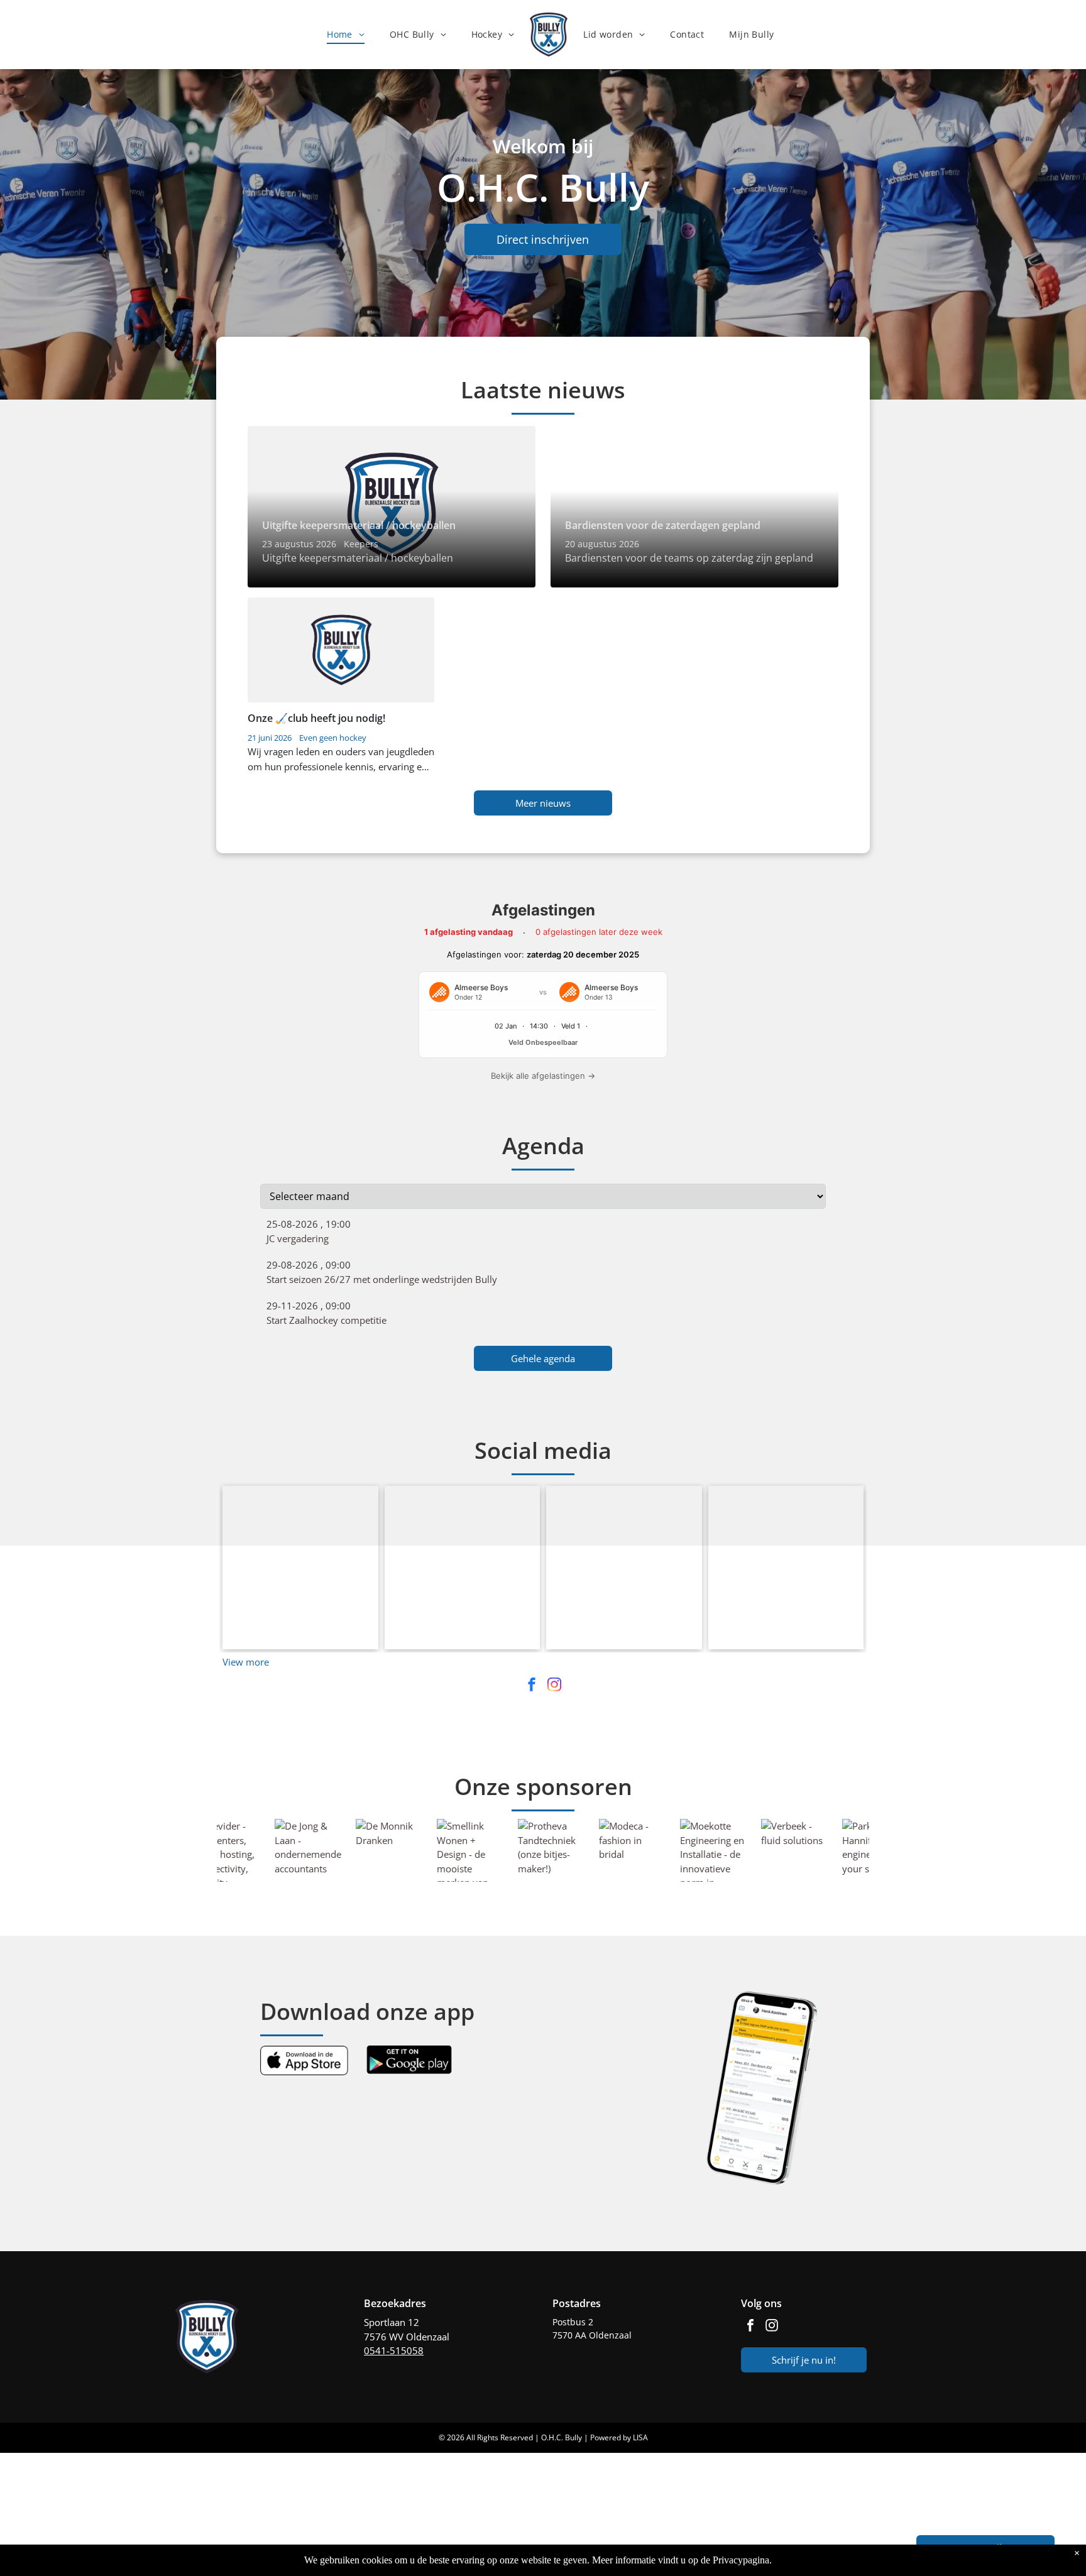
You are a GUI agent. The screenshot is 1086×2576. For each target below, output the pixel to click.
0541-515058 (394, 2350)
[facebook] (532, 1686)
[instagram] (554, 1686)
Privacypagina (741, 2560)
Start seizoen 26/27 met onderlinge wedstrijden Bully (382, 1279)
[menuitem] (346, 34)
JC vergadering (298, 1238)
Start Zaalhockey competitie (326, 1320)
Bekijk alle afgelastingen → (543, 1076)
